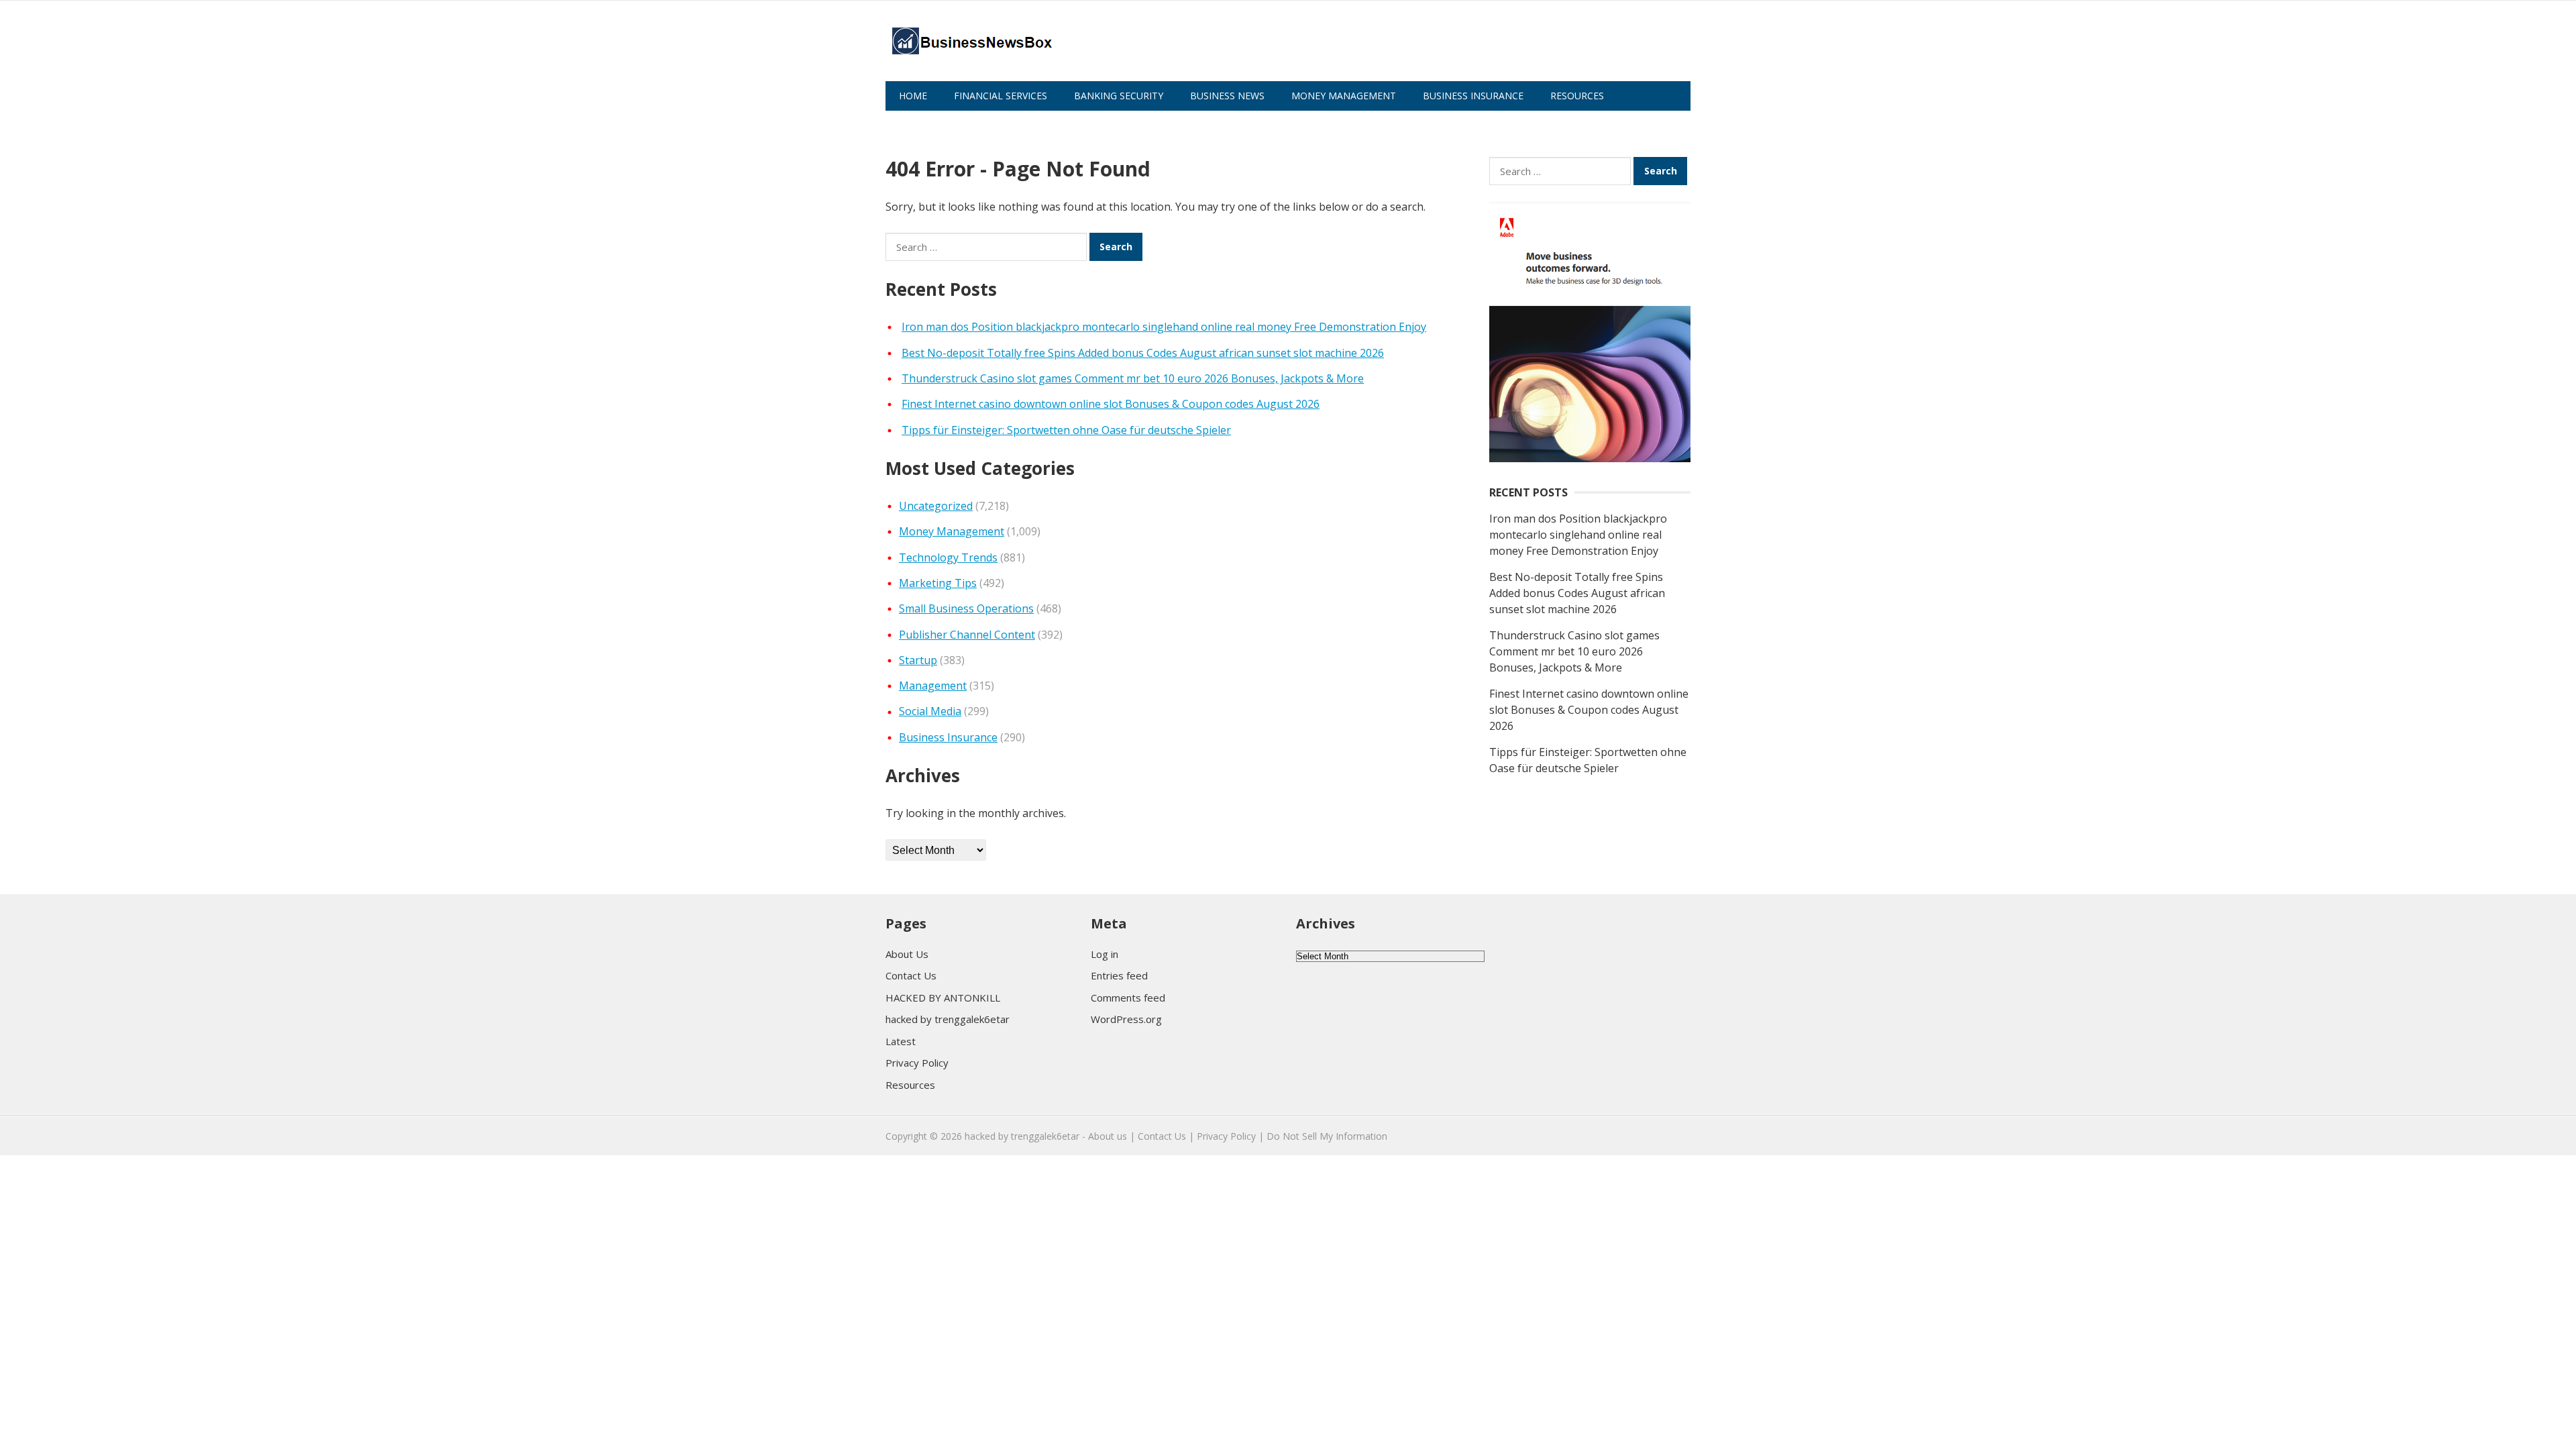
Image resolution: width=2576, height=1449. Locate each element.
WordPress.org (1126, 1019)
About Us (923, 125)
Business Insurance (1473, 96)
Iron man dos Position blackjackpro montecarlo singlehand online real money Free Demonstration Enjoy (1164, 327)
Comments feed (1128, 998)
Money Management (1344, 96)
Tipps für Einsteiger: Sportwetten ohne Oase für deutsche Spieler (1066, 430)
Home (913, 96)
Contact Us (911, 975)
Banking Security (1119, 96)
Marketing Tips (938, 583)
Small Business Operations (966, 608)
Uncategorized (936, 506)
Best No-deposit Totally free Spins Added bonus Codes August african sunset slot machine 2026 (1143, 353)
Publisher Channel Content (967, 635)
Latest (901, 1041)
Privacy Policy (917, 1063)
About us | (1112, 1136)
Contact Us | (1166, 1136)
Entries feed (1119, 975)
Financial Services (1001, 96)
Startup (918, 660)
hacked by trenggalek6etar (948, 1019)
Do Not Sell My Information (1327, 1136)
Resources (1577, 96)
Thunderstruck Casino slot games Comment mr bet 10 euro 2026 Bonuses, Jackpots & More (1133, 378)
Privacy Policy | (1230, 1136)
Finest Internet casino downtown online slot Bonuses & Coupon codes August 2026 (1111, 404)
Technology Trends (948, 557)
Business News (1227, 96)
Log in (1105, 954)
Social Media (930, 711)
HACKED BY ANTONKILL (943, 998)
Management (933, 686)
